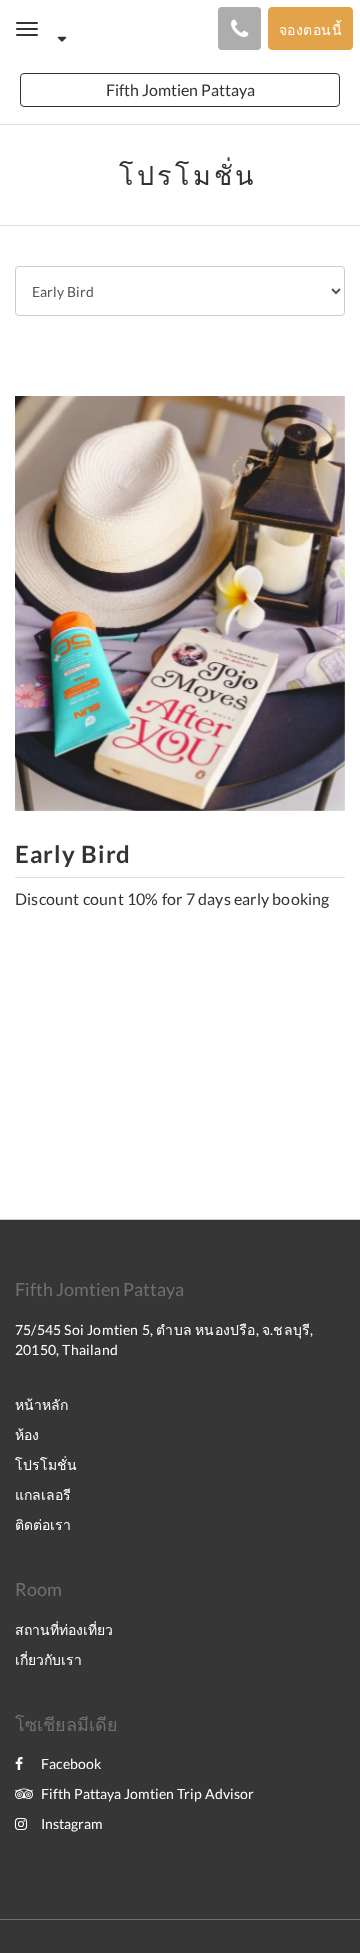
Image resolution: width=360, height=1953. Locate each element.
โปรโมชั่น (46, 1464)
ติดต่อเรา (43, 1524)
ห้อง (27, 1434)
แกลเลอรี (43, 1494)
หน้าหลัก (41, 1404)
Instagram (72, 1823)
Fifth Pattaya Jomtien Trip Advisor (147, 1793)
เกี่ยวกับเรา (48, 1659)
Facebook (71, 1763)
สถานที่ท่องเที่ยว (64, 1629)
